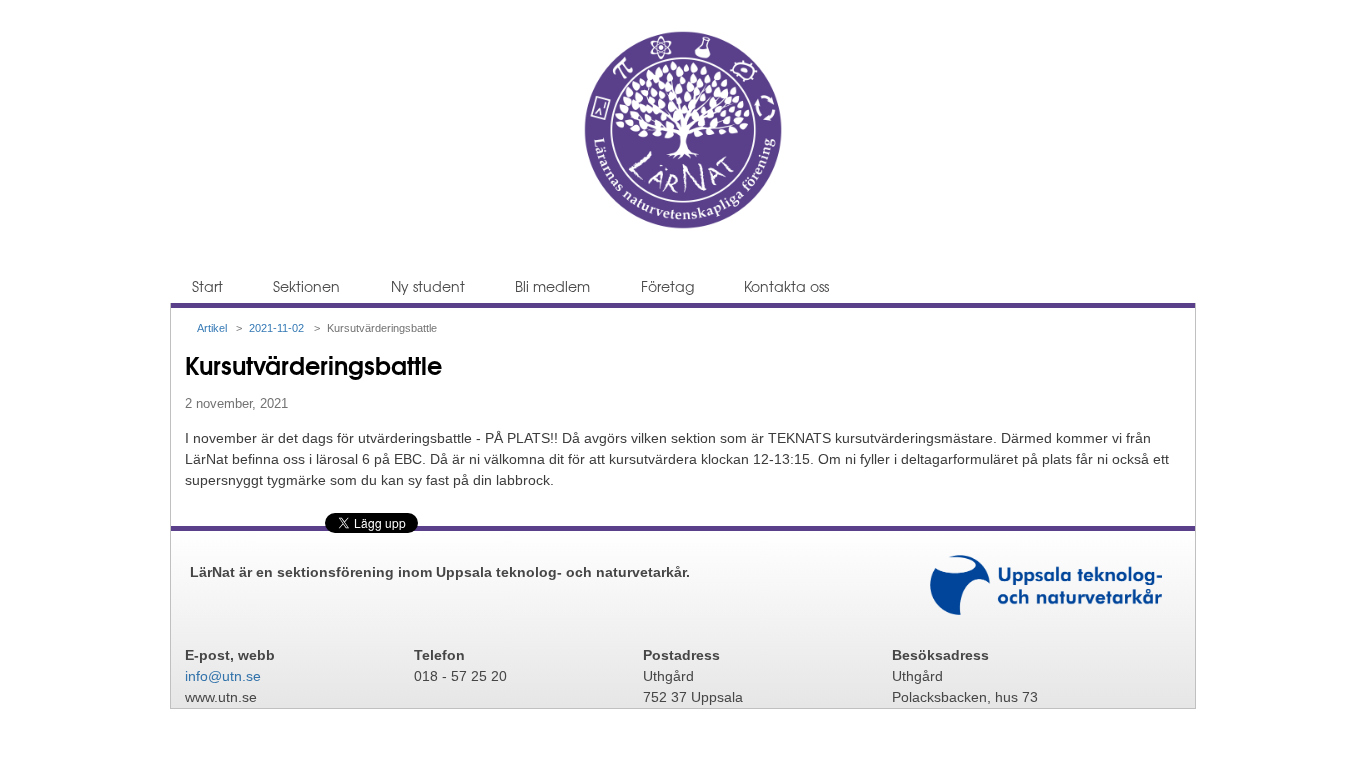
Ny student (428, 286)
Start (207, 286)
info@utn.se (223, 676)
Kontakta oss (786, 286)
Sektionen (306, 286)
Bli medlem (552, 286)
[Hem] (683, 225)
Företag (667, 286)
